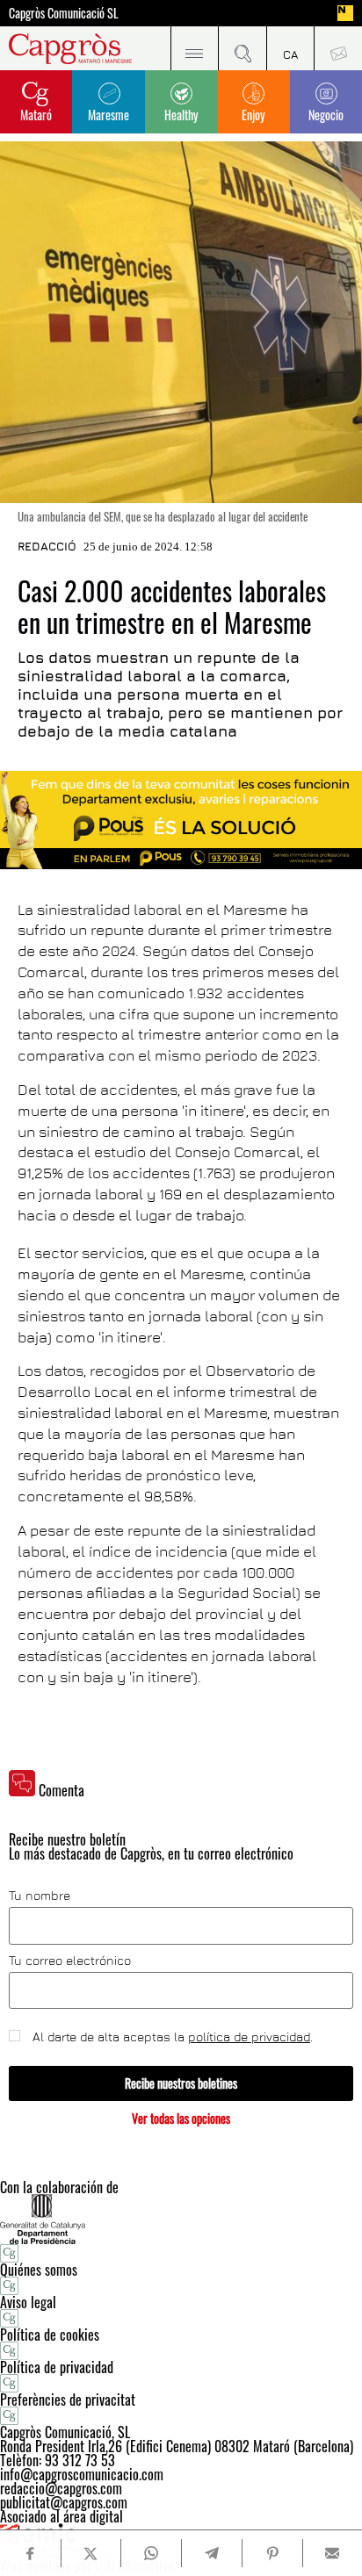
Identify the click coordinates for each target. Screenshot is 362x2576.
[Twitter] (91, 2553)
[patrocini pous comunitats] (181, 820)
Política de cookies (50, 2335)
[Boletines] (338, 48)
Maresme (109, 115)
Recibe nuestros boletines (181, 2083)
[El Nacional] (345, 13)
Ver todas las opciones (181, 2118)
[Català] (290, 48)
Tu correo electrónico (70, 1961)
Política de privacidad (57, 2367)
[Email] (333, 2553)
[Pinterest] (272, 2553)
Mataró (36, 115)
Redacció (47, 546)
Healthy (181, 115)
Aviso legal (28, 2302)
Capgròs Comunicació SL (64, 13)
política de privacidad (249, 2036)
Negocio (326, 115)
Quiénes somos (39, 2270)
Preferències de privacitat (68, 2400)
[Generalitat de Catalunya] (181, 2219)
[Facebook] (30, 2554)
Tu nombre (40, 1896)
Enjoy (253, 115)
